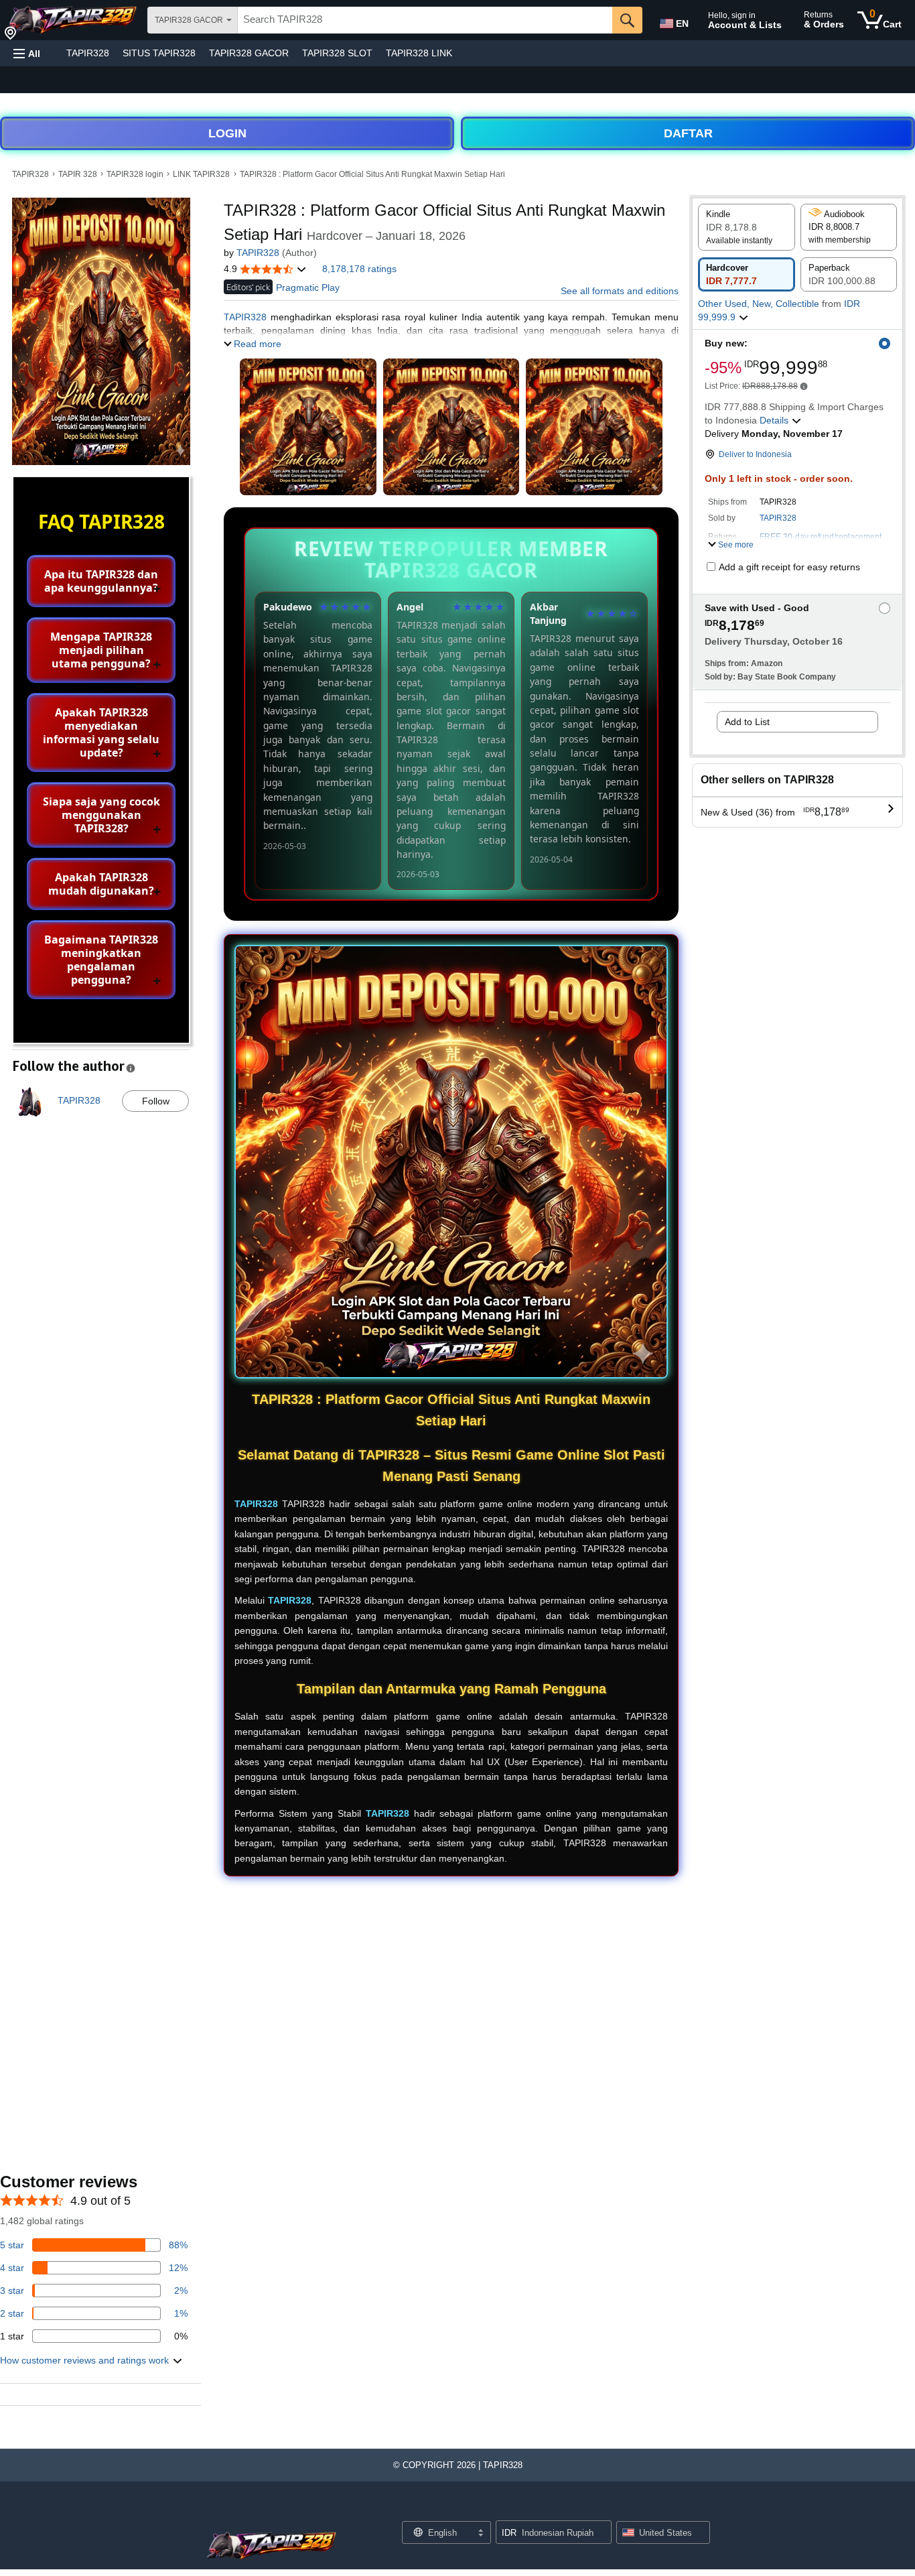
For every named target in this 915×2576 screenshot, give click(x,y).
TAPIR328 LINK (419, 53)
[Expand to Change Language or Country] (480, 2534)
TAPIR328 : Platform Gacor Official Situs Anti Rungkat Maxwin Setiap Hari (372, 174)
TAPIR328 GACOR (249, 53)
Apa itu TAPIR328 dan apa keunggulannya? (101, 581)
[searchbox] (425, 20)
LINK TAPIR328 (201, 174)
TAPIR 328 (78, 174)
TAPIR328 (88, 53)
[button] (27, 53)
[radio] (747, 227)
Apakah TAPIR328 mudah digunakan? (101, 884)
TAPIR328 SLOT (337, 53)
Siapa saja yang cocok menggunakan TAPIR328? (101, 815)
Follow (156, 1101)
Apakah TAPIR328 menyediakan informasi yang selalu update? (101, 732)
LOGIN (227, 133)
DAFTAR (688, 133)
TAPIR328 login (135, 174)
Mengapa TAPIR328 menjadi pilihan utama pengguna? (101, 650)
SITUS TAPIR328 (159, 53)
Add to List (747, 722)
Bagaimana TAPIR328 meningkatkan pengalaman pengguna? (101, 960)
